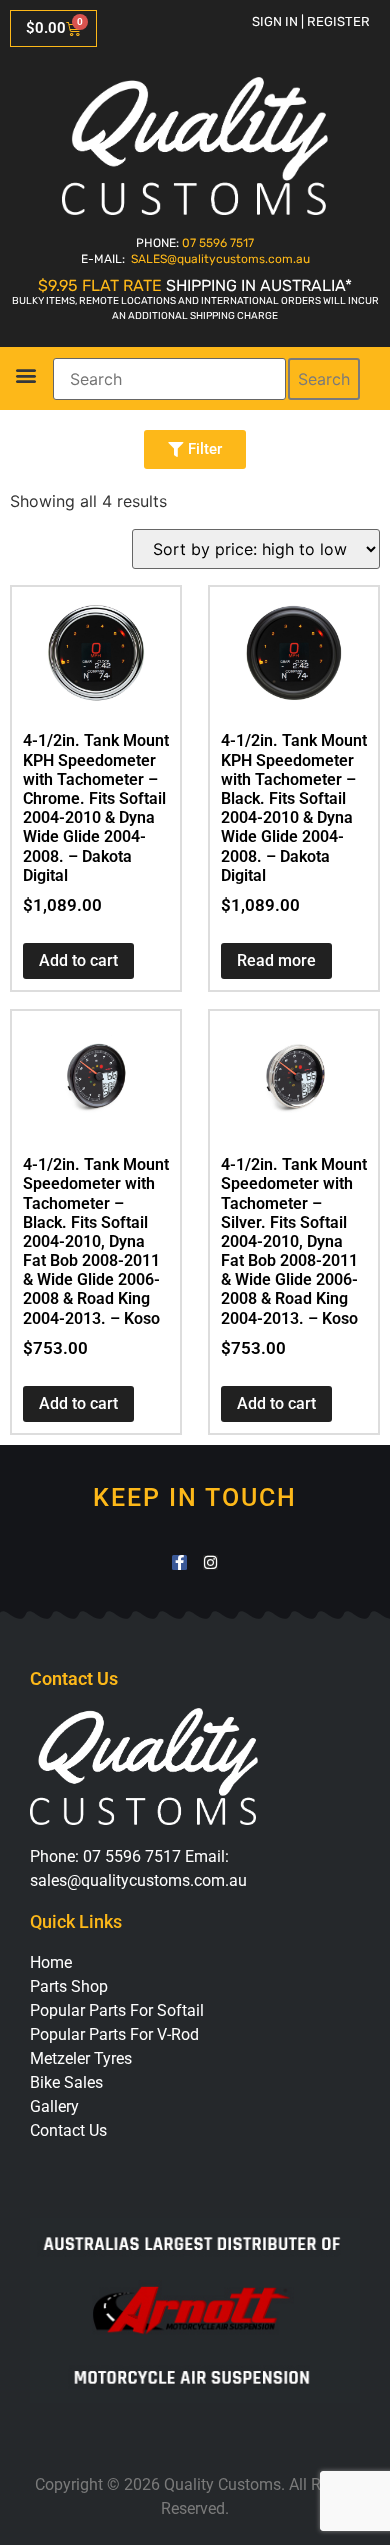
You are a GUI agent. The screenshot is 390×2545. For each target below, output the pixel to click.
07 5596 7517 (218, 243)
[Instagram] (210, 1562)
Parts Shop (69, 1986)
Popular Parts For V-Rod (114, 2034)
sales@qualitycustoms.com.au (138, 1880)
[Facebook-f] (179, 1562)
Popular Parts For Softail (117, 2010)
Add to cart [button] (78, 960)
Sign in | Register (311, 21)
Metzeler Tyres (81, 2058)
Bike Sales (66, 2082)
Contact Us (68, 2130)
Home (51, 1962)
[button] (25, 375)
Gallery (54, 2106)
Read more (276, 960)
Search (324, 379)
